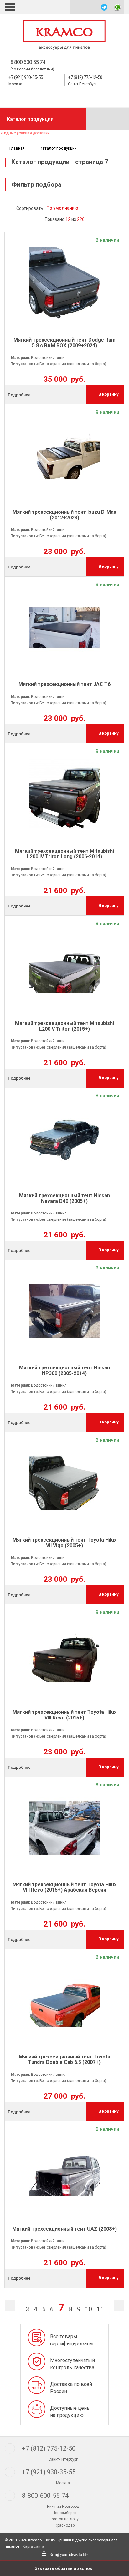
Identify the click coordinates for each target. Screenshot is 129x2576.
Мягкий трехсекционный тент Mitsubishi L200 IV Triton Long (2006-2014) (64, 854)
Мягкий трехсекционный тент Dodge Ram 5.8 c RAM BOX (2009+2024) (64, 343)
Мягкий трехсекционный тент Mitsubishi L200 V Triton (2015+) (64, 1026)
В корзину (108, 394)
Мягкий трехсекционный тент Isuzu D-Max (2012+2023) (64, 515)
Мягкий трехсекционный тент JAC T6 (64, 684)
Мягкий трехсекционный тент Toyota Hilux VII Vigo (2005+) (64, 1543)
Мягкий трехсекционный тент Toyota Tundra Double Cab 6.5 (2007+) (64, 2060)
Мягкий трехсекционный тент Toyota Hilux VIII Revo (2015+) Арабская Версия (64, 1887)
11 (100, 2309)
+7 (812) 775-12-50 (85, 77)
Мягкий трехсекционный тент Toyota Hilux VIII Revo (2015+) (64, 1715)
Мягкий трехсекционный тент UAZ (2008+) (64, 2229)
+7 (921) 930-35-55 (26, 77)
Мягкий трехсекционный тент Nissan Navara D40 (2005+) (64, 1198)
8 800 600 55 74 (28, 62)
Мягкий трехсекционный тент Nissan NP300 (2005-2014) (64, 1370)
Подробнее (19, 395)
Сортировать (30, 208)
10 (89, 2309)
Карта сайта (33, 2546)
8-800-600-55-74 (45, 2496)
